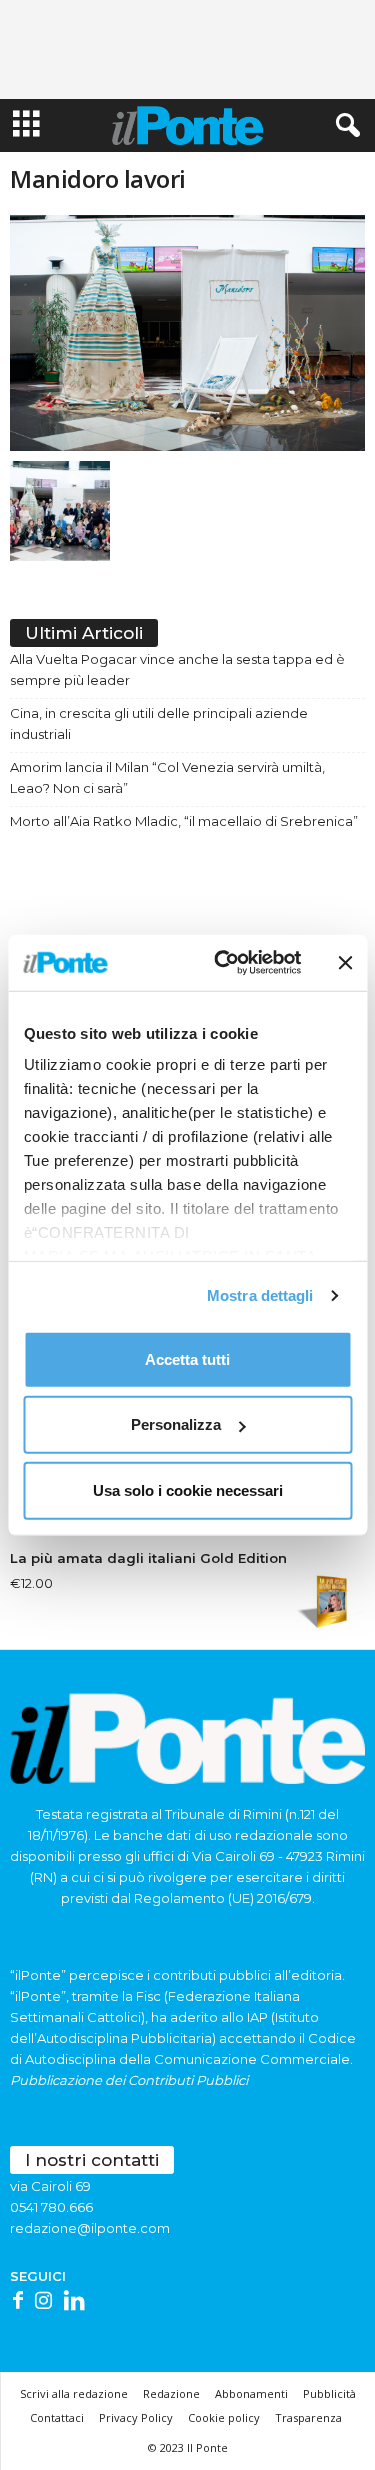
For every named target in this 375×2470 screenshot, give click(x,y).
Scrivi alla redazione (74, 2393)
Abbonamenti (251, 2393)
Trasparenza (308, 2417)
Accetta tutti (187, 1358)
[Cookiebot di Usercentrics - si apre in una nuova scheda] (223, 963)
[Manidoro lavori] (187, 333)
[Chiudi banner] (345, 963)
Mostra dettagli (260, 1295)
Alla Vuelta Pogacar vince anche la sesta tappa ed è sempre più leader (177, 669)
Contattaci (57, 2417)
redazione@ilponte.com (90, 2228)
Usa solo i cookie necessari (188, 1489)
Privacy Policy (136, 2417)
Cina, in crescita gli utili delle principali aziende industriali (159, 723)
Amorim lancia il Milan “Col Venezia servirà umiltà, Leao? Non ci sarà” (167, 777)
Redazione (171, 2393)
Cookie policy (224, 2417)
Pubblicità (329, 2393)
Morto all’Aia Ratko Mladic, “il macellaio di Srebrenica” (184, 821)
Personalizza (176, 1424)
